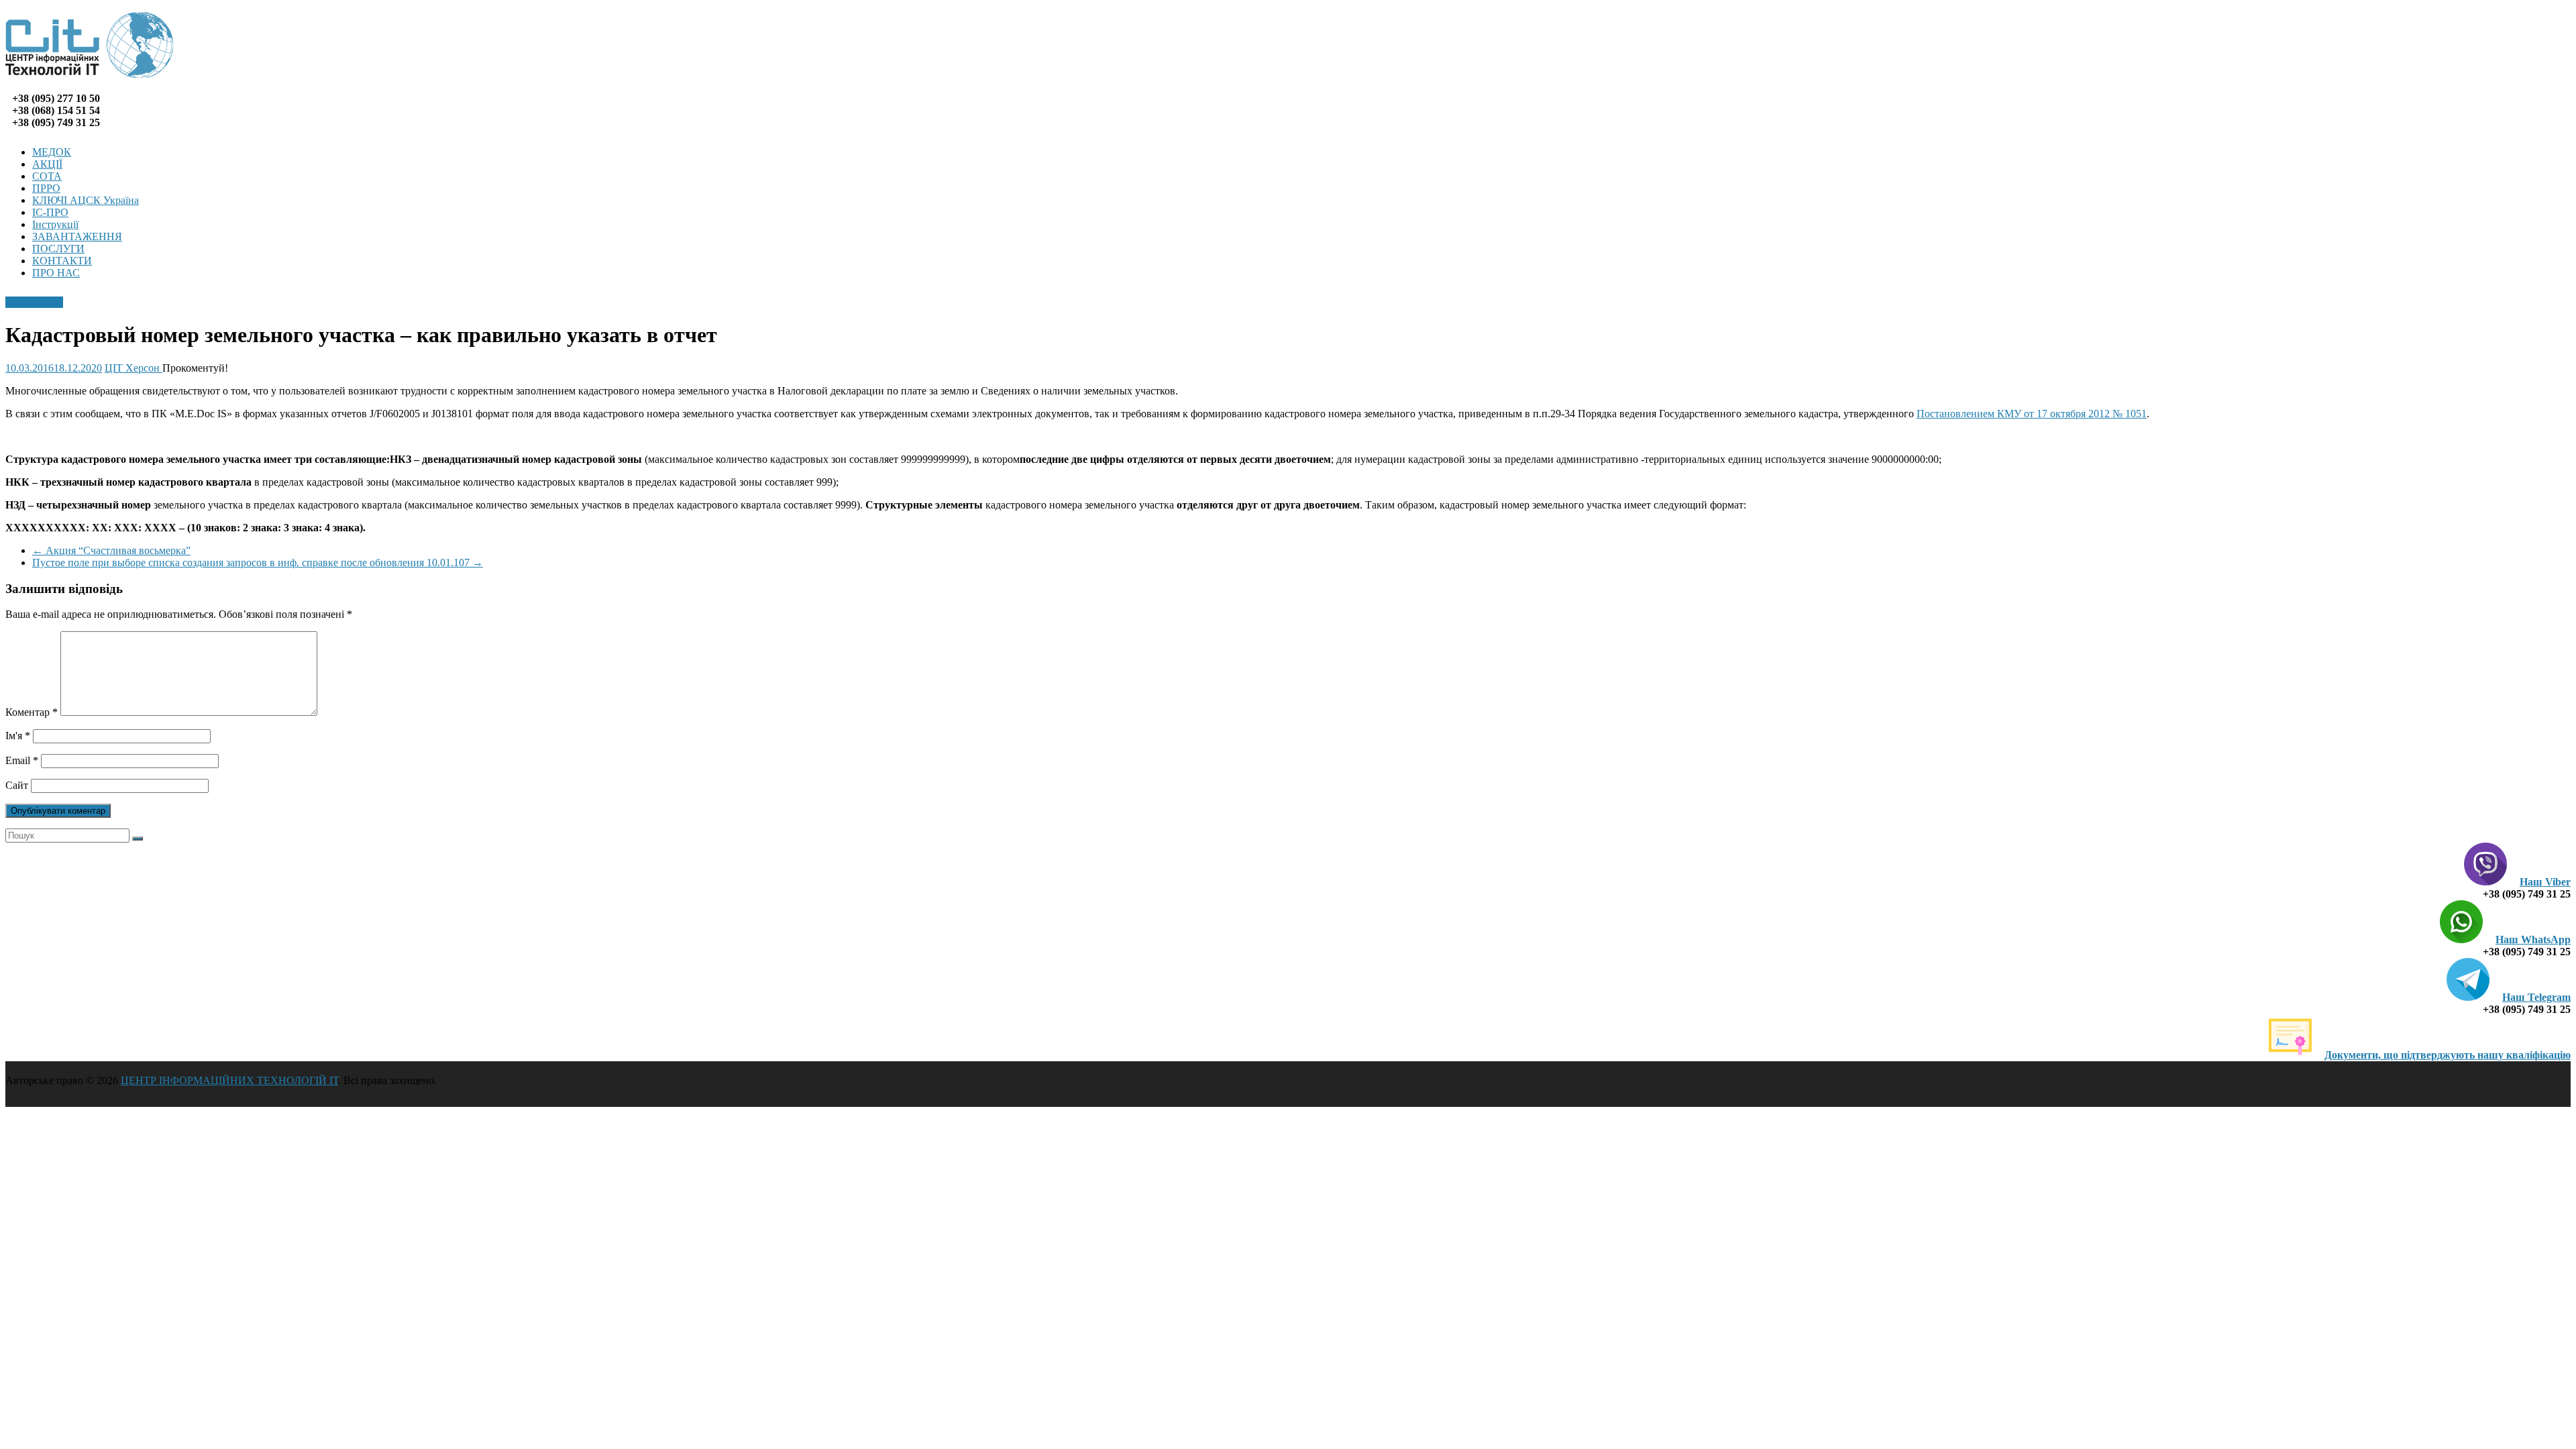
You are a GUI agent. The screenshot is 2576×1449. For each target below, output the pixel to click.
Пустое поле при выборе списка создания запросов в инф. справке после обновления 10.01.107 (258, 562)
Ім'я (18, 736)
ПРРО (46, 188)
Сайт (17, 785)
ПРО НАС (56, 273)
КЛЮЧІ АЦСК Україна (86, 200)
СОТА (47, 176)
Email (22, 760)
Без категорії (34, 302)
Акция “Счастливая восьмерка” (111, 550)
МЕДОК (52, 152)
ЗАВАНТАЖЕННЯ (77, 236)
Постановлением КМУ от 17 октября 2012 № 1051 (2032, 414)
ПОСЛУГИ (58, 249)
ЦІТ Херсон (133, 368)
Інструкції (55, 224)
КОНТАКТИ (62, 261)
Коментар (32, 712)
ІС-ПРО (50, 212)
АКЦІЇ (47, 164)
